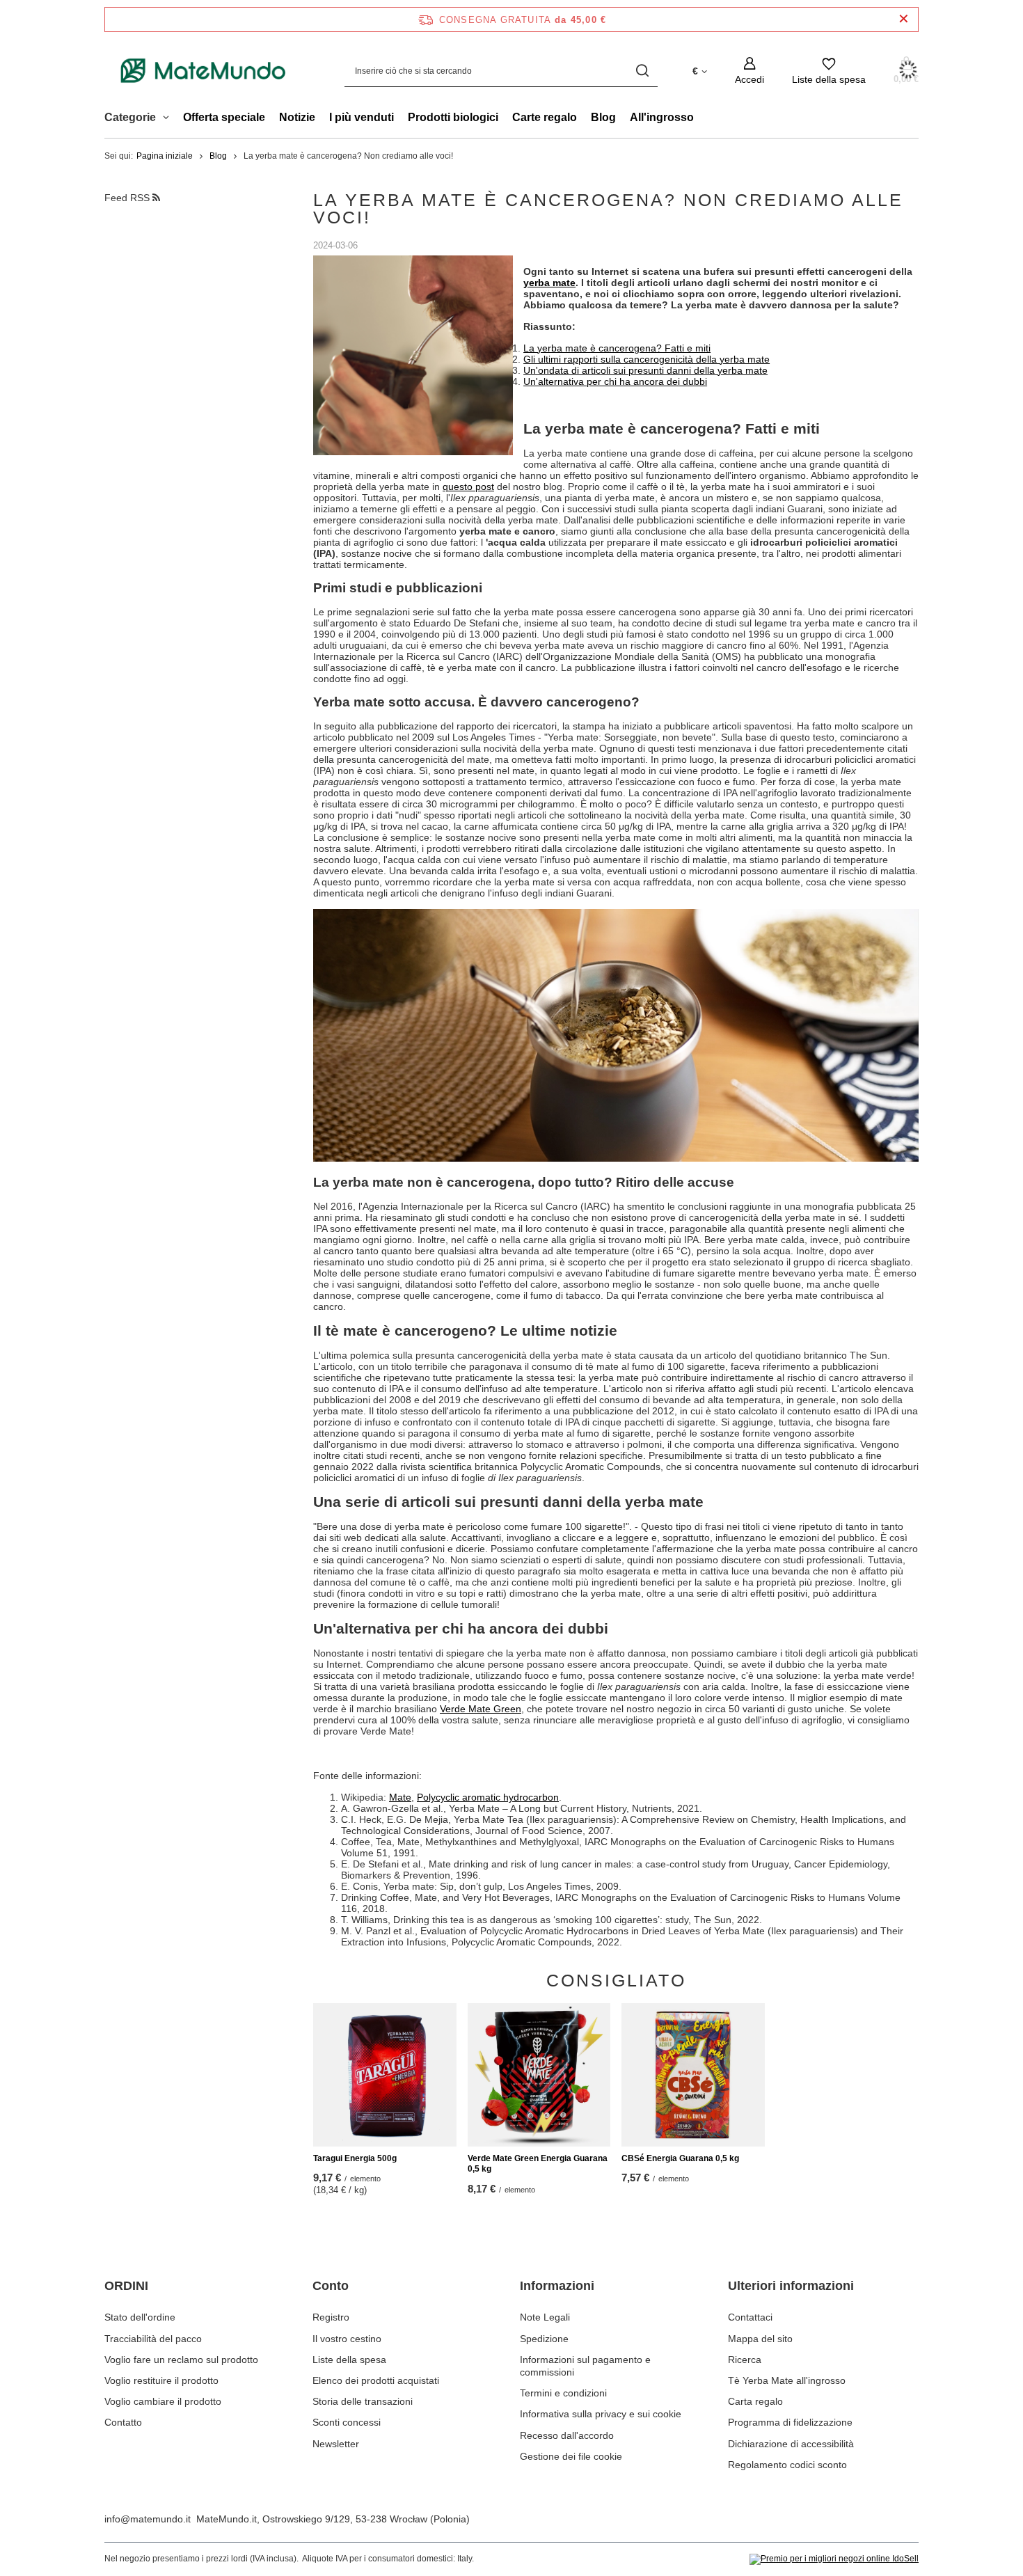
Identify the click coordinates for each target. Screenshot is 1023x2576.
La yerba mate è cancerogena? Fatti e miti (617, 348)
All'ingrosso (662, 117)
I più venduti (362, 117)
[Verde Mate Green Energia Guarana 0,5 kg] (539, 2075)
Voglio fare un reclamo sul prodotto (181, 2360)
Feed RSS (128, 198)
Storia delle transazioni (363, 2401)
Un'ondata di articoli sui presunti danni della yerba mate (645, 370)
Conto (331, 2286)
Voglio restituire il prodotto (161, 2380)
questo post (468, 487)
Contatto (123, 2422)
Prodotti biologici (453, 117)
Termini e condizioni (563, 2393)
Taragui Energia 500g (355, 2158)
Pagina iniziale (165, 156)
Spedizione (544, 2339)
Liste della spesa (349, 2360)
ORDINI (126, 2286)
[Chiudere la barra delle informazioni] (904, 19)
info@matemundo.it (148, 2519)
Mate (400, 1797)
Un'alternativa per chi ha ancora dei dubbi (615, 381)
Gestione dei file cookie (571, 2456)
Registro (331, 2317)
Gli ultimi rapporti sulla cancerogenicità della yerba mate (647, 359)
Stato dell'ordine (140, 2317)
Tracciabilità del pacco (153, 2339)
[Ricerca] (642, 71)
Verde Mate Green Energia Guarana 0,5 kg (538, 2164)
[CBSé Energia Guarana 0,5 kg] (693, 2075)
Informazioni (557, 2286)
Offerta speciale (224, 117)
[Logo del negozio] (204, 71)
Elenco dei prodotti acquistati (376, 2380)
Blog (603, 117)
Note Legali (545, 2317)
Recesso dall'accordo (567, 2435)
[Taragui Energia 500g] (385, 2075)
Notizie (297, 117)
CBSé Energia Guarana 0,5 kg (680, 2158)
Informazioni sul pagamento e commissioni (585, 2366)
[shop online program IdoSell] (834, 2559)
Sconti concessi (347, 2422)
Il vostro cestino (347, 2339)
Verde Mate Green (481, 1709)
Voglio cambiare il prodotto (163, 2401)
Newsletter (336, 2444)
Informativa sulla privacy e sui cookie (601, 2414)
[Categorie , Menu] (169, 119)
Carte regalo (545, 117)
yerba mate (549, 283)
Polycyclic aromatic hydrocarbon (488, 1797)
